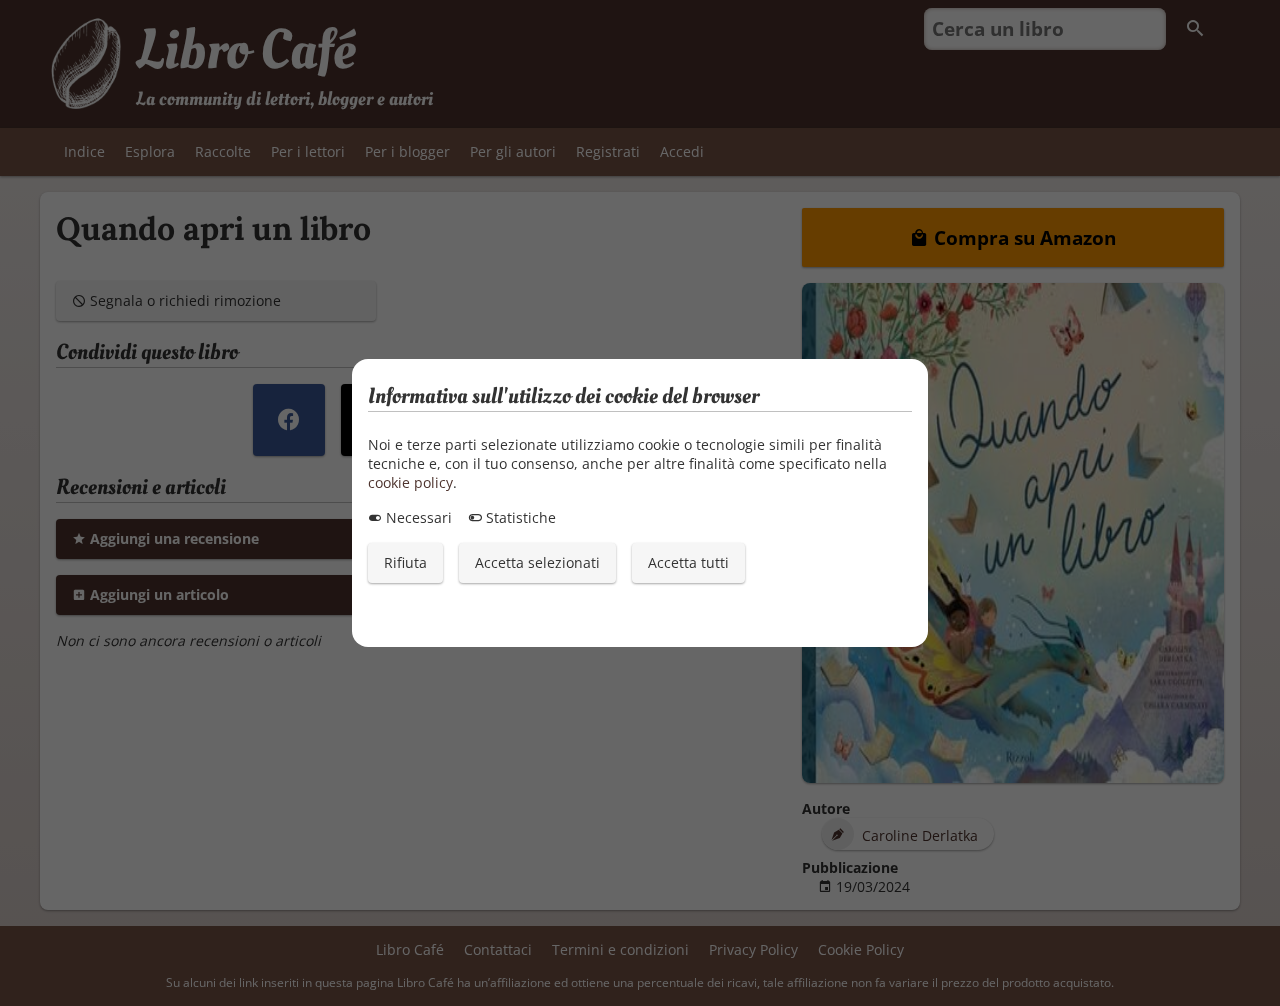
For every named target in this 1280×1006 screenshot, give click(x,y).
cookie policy (410, 482)
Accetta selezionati (537, 562)
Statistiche (519, 517)
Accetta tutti (688, 562)
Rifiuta (405, 562)
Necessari (417, 517)
